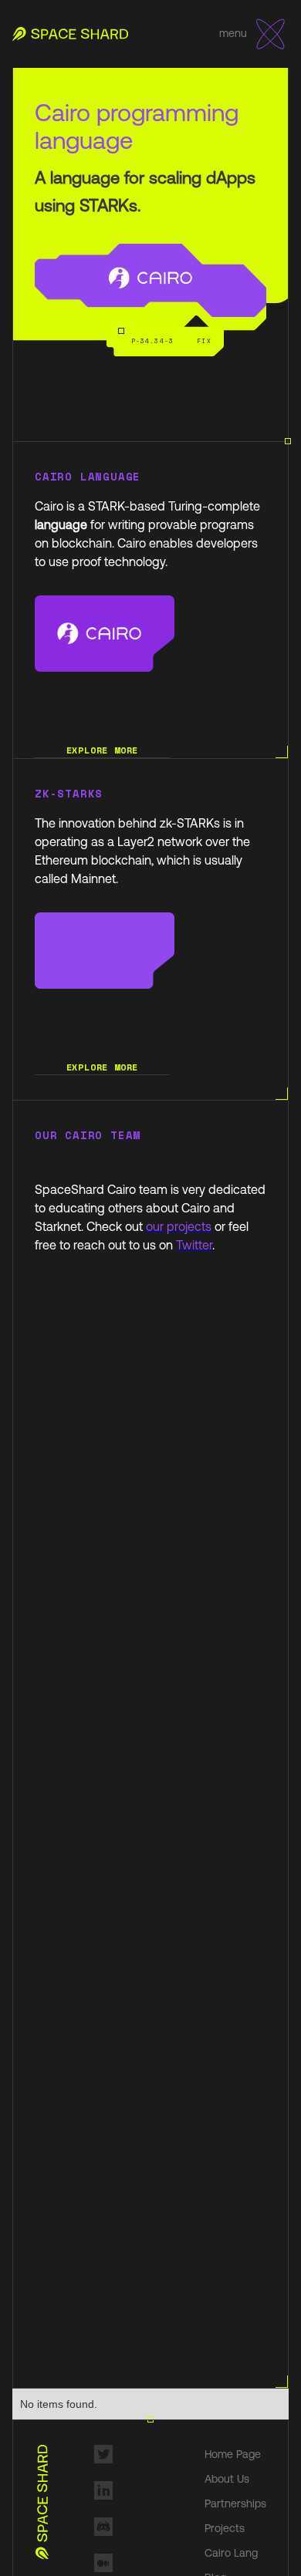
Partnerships (235, 2504)
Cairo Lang (231, 2553)
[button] (271, 34)
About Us (227, 2479)
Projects (225, 2528)
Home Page (233, 2454)
